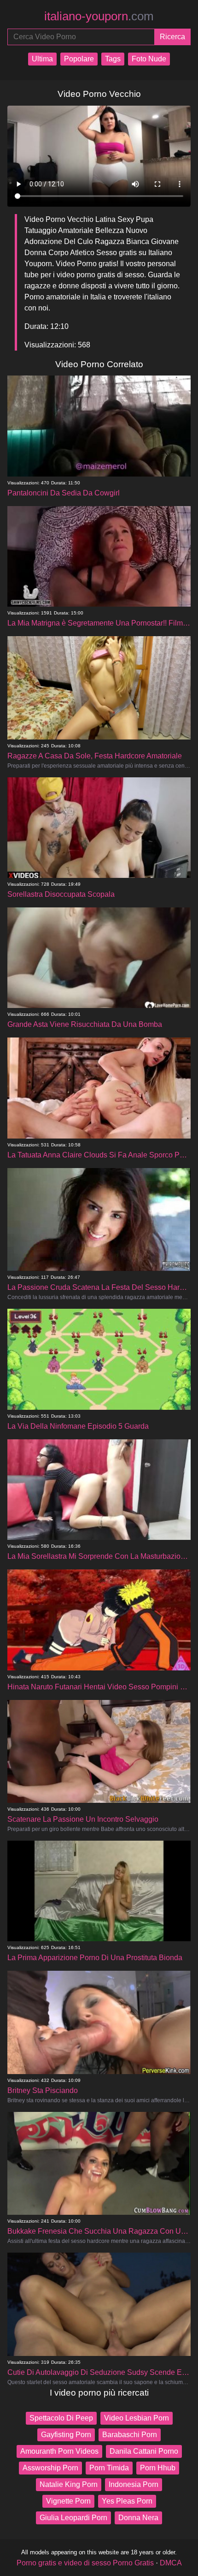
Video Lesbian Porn (137, 2418)
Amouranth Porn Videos (59, 2451)
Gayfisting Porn (66, 2435)
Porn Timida (109, 2468)
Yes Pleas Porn (127, 2501)
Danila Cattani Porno (144, 2451)
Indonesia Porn (134, 2484)
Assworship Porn (50, 2468)
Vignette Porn (68, 2501)
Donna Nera (138, 2518)
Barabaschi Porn (130, 2435)
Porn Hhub (158, 2468)
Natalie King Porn (69, 2484)
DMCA (171, 2563)
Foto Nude (149, 59)
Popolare (79, 59)
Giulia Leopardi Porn (73, 2518)
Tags (113, 59)
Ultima (42, 59)
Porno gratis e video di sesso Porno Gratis (85, 2563)
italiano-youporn (99, 16)
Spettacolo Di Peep (61, 2418)
